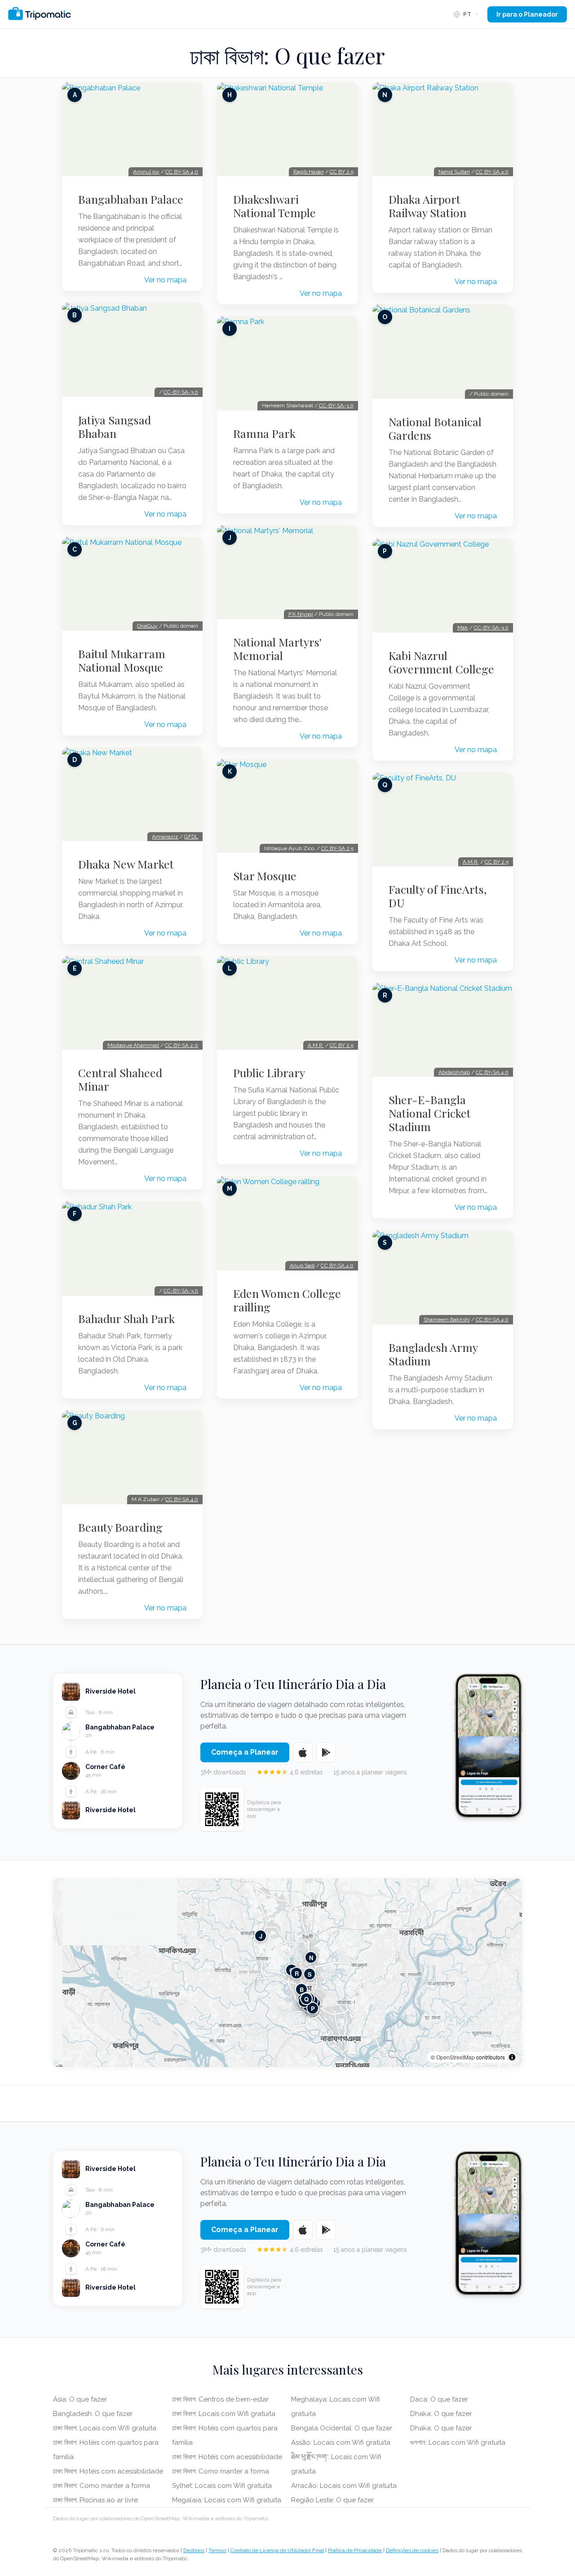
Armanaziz (165, 837)
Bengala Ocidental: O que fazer (342, 2428)
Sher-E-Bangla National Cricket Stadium (430, 1113)
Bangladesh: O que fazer (93, 2414)
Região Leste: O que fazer (332, 2500)
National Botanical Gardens (435, 428)
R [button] (297, 1973)
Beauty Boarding (120, 1527)
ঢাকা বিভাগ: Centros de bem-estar (220, 2399)
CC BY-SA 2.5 (337, 848)
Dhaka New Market (126, 864)
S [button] (310, 1974)
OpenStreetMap (456, 2057)
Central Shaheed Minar (120, 1079)
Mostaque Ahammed (133, 1045)
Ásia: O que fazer (80, 2399)
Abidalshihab (454, 1072)
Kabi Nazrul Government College (441, 662)
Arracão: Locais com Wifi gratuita (344, 2486)
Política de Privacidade (355, 2550)
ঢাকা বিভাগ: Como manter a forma (102, 2486)
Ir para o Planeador (527, 14)
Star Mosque (265, 876)
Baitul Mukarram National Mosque (122, 660)
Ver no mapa (165, 280)
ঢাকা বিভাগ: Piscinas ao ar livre (95, 2500)
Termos (217, 2550)
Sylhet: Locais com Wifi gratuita (222, 2486)
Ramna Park (264, 433)
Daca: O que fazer (439, 2399)
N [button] (311, 1957)
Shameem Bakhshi (447, 1319)
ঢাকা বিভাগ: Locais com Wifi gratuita (105, 2428)
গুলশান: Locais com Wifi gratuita (458, 2442)
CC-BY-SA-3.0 (181, 392)
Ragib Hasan (309, 172)
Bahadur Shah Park (126, 1319)
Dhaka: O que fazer (441, 2414)
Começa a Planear (245, 1752)
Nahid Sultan (454, 172)
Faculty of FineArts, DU (438, 896)
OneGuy (147, 626)
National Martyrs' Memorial (277, 649)
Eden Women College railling (287, 1300)
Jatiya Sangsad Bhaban (115, 427)
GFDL (191, 837)
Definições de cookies (412, 2550)
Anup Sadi (302, 1266)
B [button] (302, 1989)
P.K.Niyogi (301, 614)
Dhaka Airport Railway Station (427, 206)
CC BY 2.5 (342, 172)
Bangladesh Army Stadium (433, 1354)
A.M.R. (316, 1045)
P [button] (313, 2008)
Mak (463, 628)
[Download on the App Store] (303, 1752)
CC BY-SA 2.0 (181, 1045)
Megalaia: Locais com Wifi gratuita (227, 2500)
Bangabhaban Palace (131, 199)
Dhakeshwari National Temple (274, 206)
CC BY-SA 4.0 (182, 172)
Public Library (269, 1073)
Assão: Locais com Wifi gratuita (341, 2442)
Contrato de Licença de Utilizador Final (277, 2550)
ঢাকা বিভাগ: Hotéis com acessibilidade (108, 2471)
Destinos (194, 2550)
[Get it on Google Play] (326, 1752)
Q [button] (306, 1999)
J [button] (261, 1936)
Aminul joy (146, 172)
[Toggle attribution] (512, 2057)
